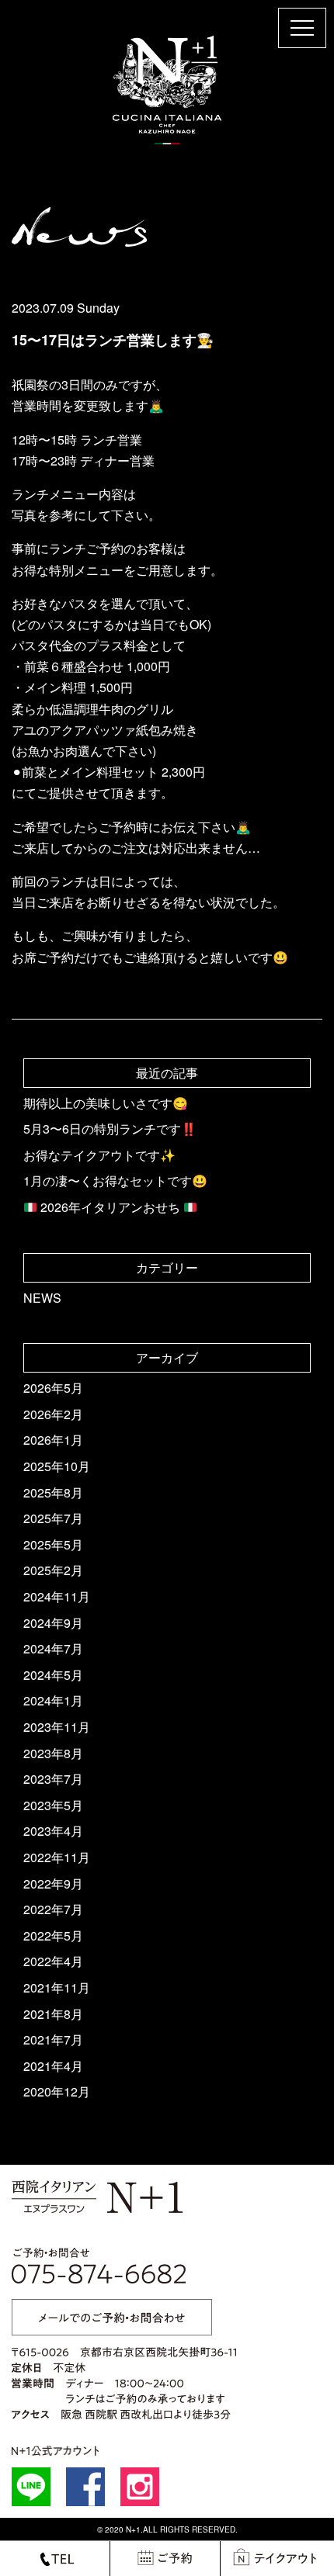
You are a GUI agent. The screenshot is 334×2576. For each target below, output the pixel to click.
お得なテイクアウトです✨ (99, 1155)
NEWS (42, 1298)
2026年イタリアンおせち (110, 1207)
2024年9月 (53, 1623)
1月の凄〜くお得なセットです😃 (115, 1181)
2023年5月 (53, 1805)
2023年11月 (57, 1727)
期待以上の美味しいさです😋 (106, 1103)
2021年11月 (57, 1987)
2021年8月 (53, 2014)
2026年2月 (53, 1414)
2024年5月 (53, 1675)
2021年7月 (53, 2039)
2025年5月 (53, 1544)
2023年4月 (53, 1831)
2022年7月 (53, 1909)
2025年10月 (57, 1466)
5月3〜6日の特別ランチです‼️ (110, 1129)
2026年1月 (53, 1440)
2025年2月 (53, 1570)
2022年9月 (53, 1884)
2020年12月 (57, 2091)
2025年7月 (53, 1518)
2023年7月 (53, 1779)
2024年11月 (57, 1596)
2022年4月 (53, 1961)
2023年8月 (53, 1753)
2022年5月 (53, 1935)
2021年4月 (53, 2066)
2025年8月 (53, 1492)
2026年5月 (53, 1388)
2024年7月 (53, 1648)
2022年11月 (57, 1857)
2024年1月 (53, 1700)
